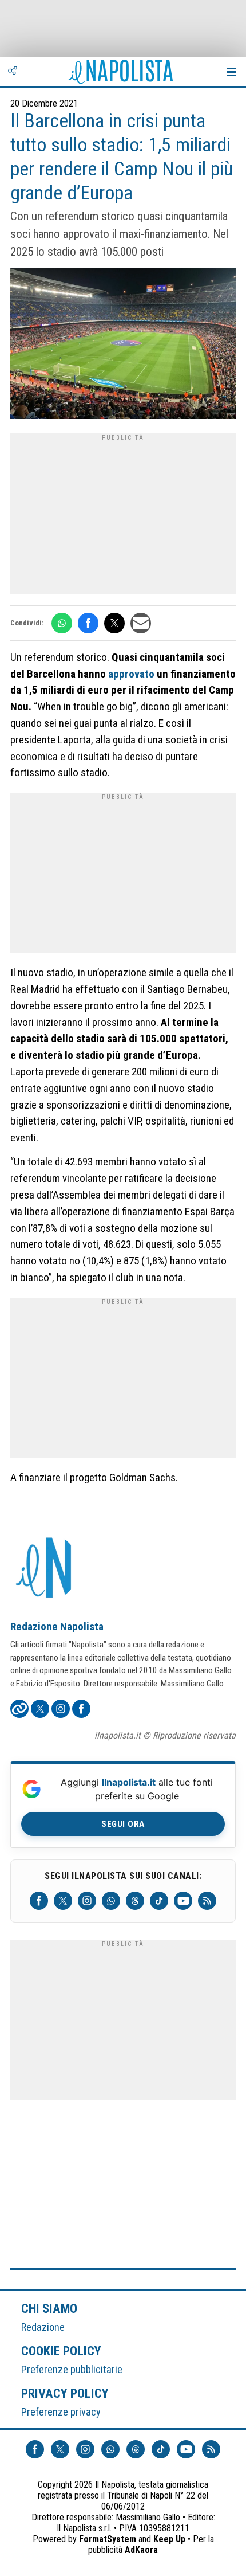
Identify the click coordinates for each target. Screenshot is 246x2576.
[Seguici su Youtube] (183, 1901)
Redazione (43, 2327)
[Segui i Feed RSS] (207, 1901)
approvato (131, 674)
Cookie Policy (61, 2351)
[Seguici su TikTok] (159, 1901)
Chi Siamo (49, 2308)
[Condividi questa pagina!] (13, 72)
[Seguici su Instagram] (87, 1901)
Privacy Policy (65, 2393)
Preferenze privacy (61, 2412)
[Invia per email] (141, 623)
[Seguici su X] (63, 1901)
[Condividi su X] (114, 623)
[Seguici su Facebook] (39, 1901)
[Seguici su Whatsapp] (111, 1901)
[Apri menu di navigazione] (231, 72)
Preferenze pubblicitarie (72, 2369)
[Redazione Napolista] (45, 1569)
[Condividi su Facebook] (88, 623)
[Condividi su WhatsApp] (62, 623)
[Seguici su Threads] (135, 1901)
